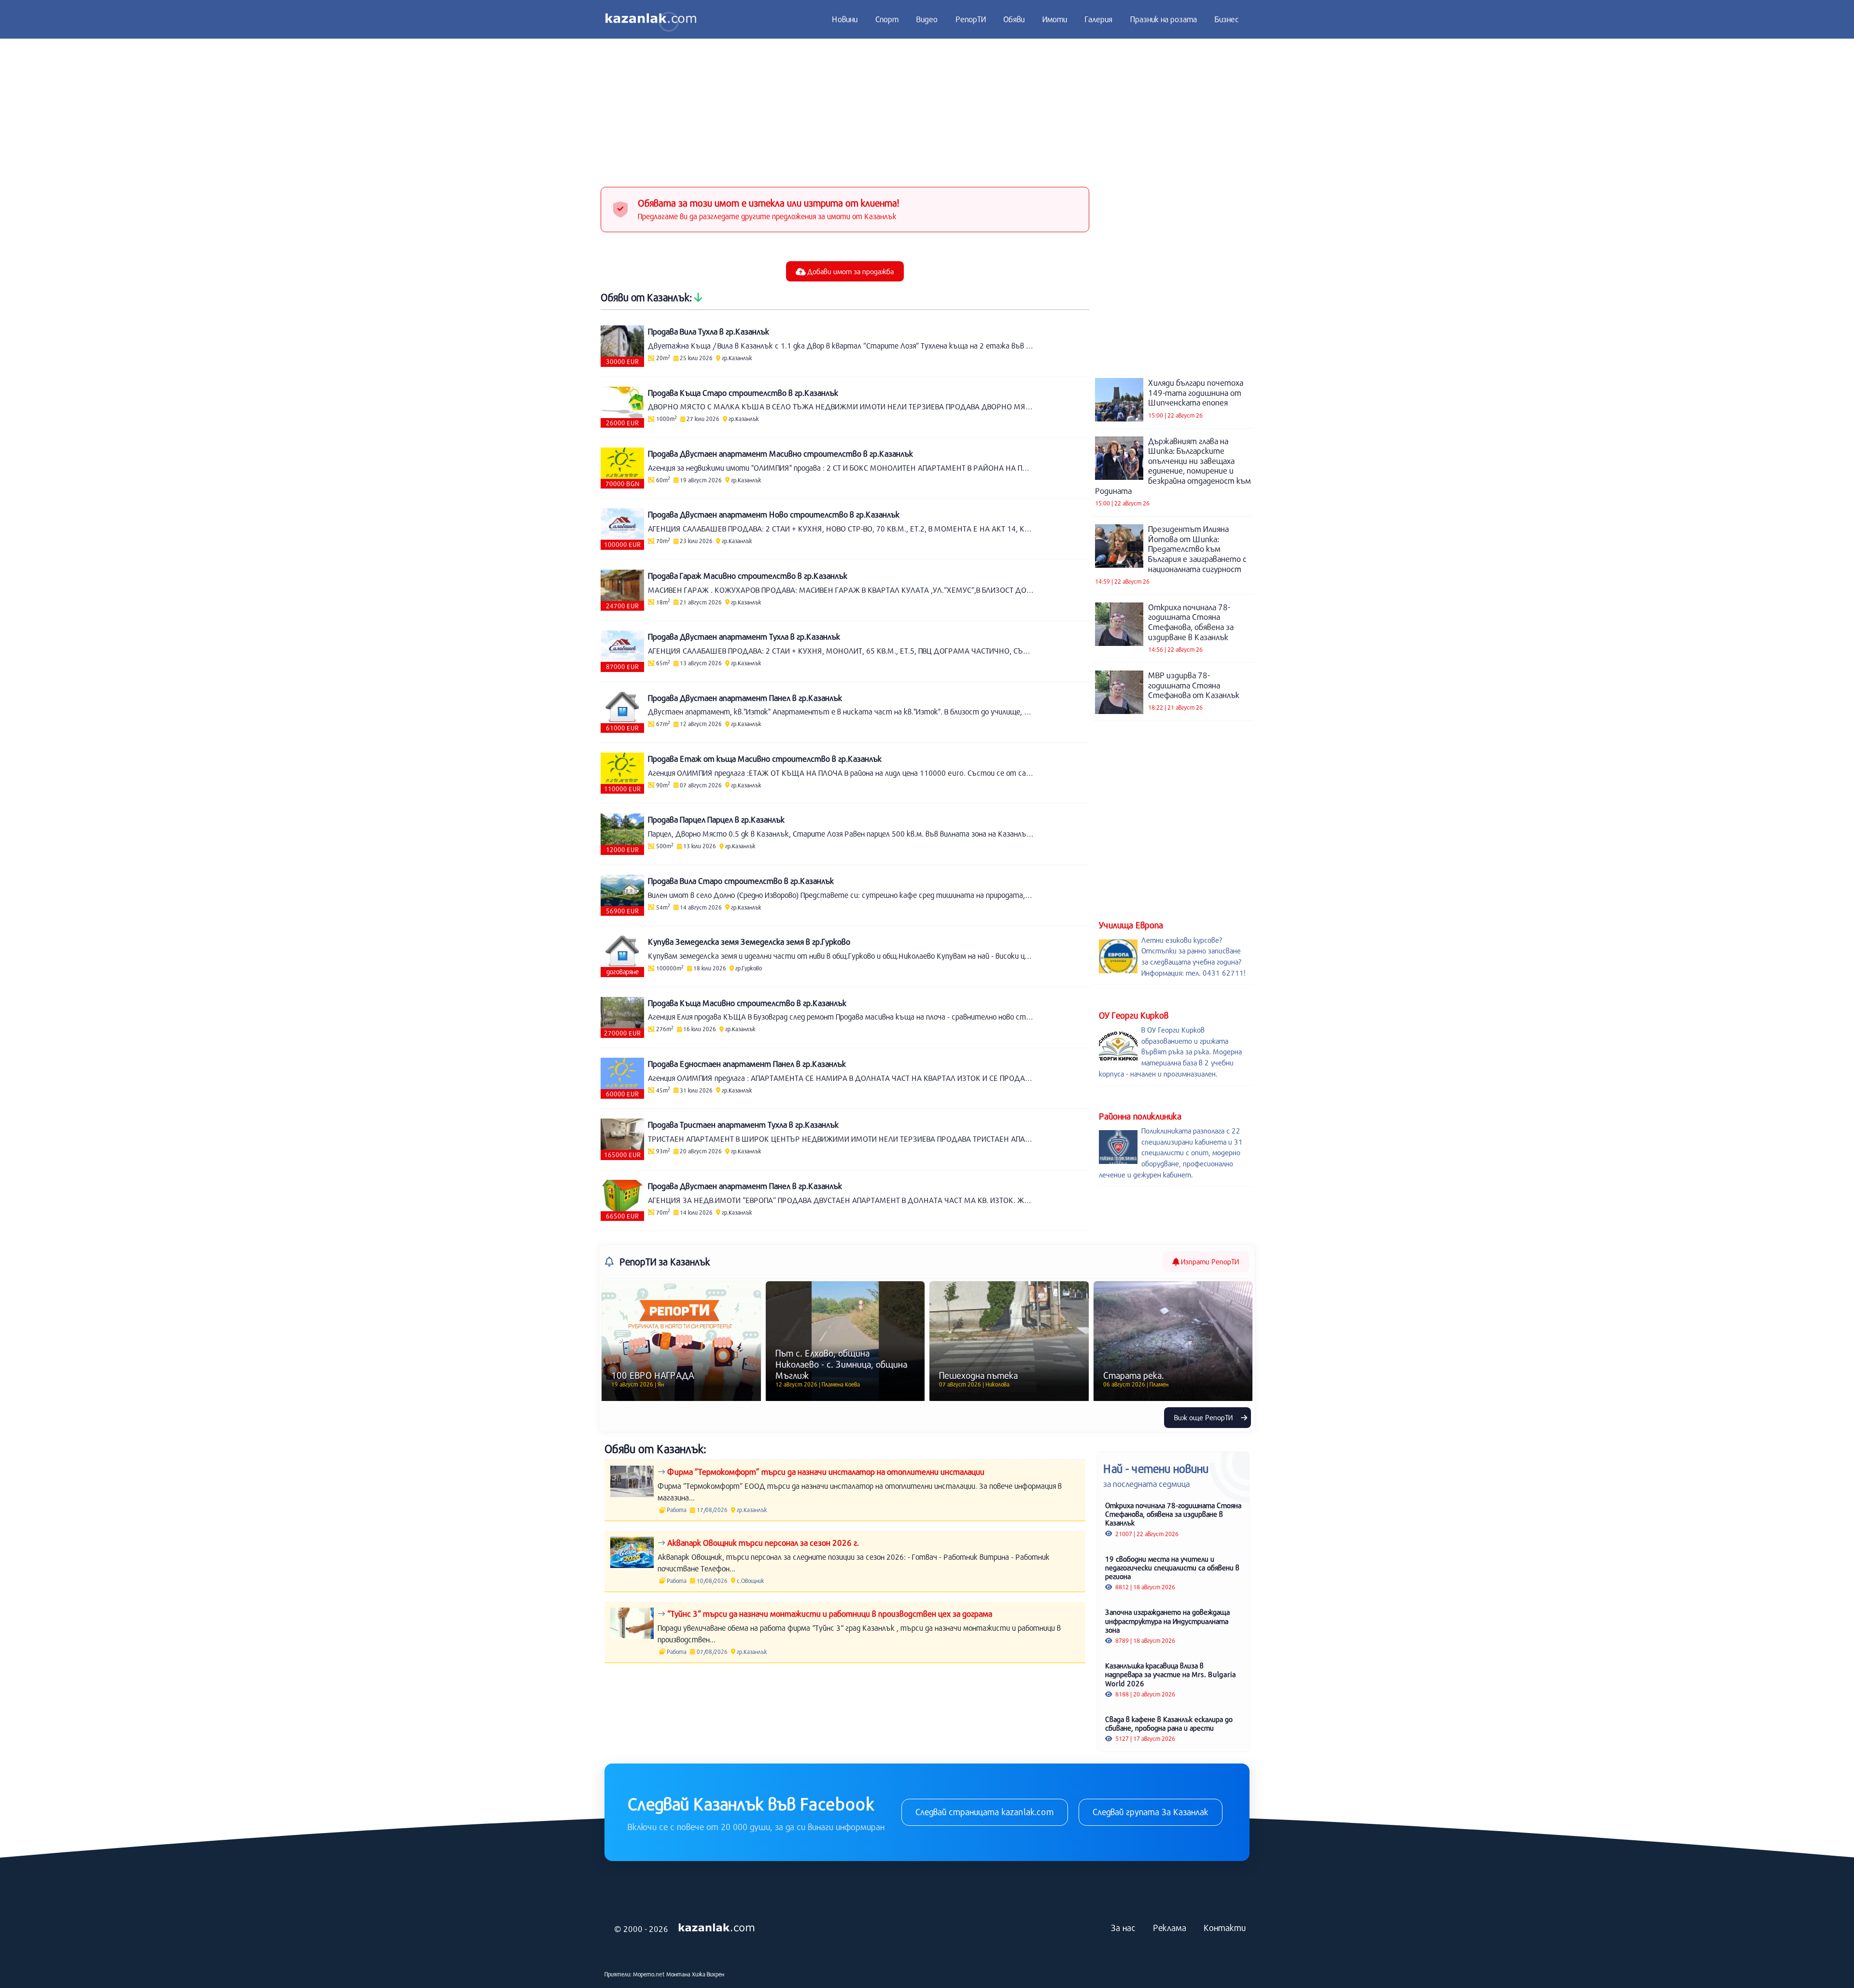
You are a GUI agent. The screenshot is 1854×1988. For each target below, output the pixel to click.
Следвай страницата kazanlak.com (985, 1812)
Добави (850, 271)
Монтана (678, 1974)
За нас (1123, 1928)
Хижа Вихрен (708, 1974)
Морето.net (649, 1974)
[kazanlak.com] (716, 1928)
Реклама (1170, 1928)
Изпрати (1209, 1261)
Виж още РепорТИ (1204, 1417)
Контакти (1225, 1928)
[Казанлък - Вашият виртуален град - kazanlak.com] (651, 19)
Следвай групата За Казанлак (1151, 1812)
